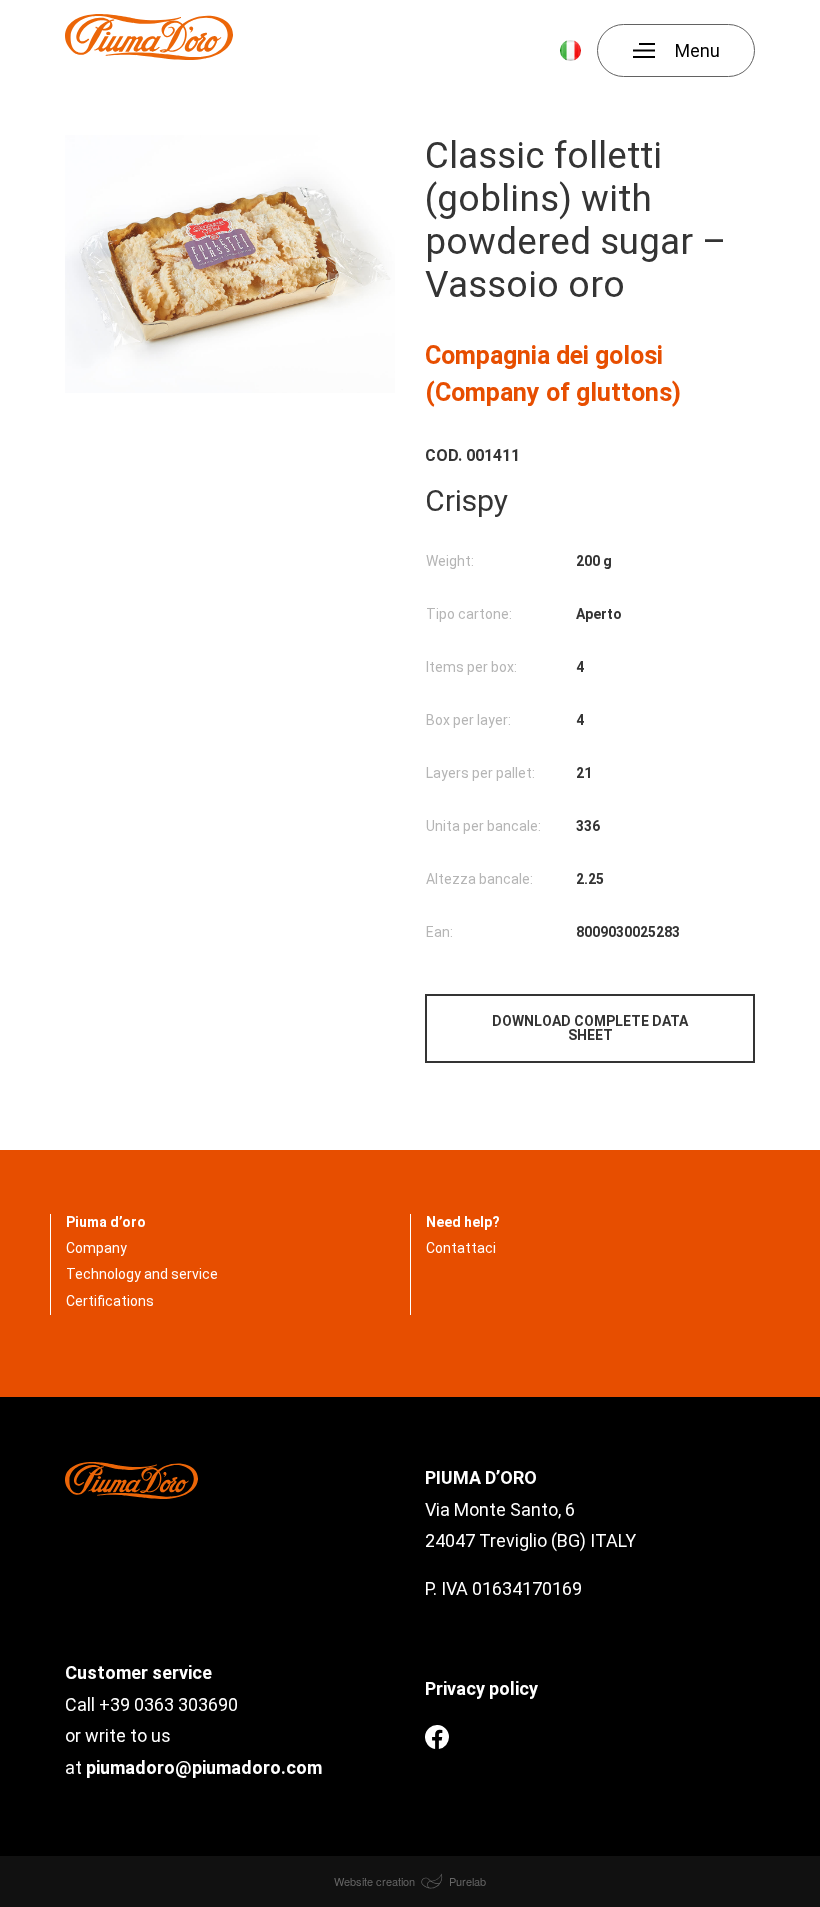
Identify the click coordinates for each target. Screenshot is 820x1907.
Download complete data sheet (590, 1028)
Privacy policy (481, 1688)
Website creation (376, 1881)
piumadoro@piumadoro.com (204, 1767)
